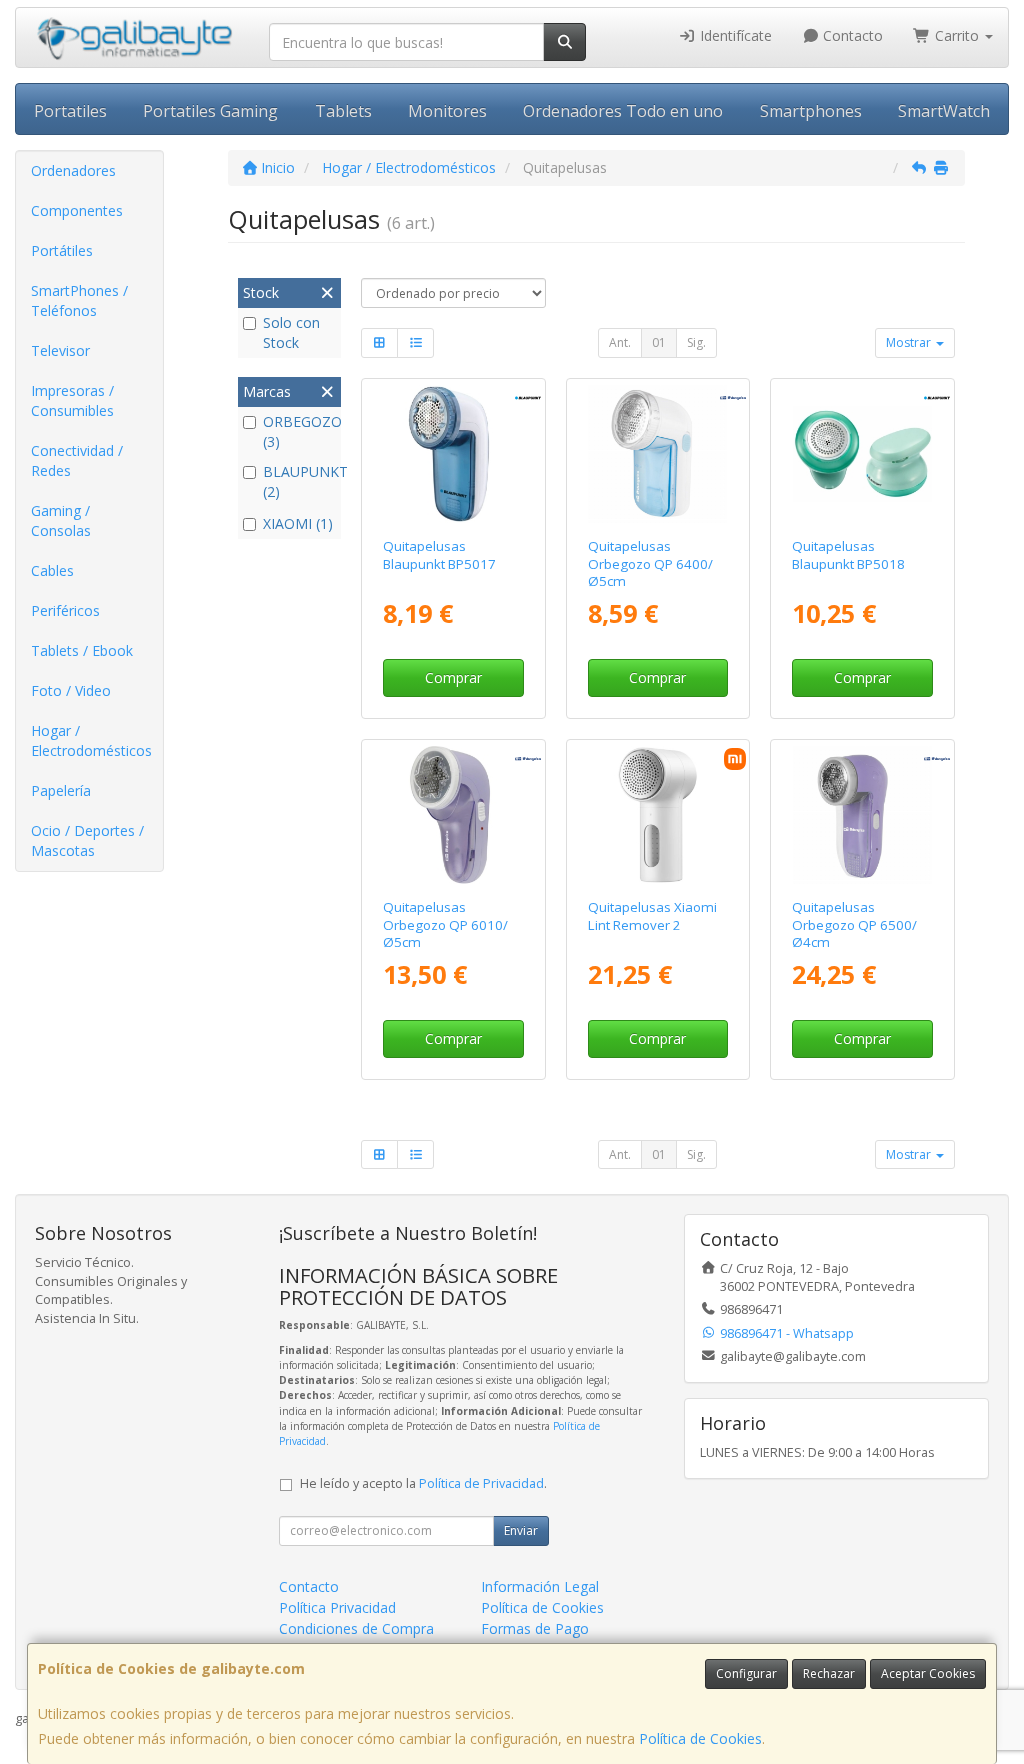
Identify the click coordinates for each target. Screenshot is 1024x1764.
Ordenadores (73, 170)
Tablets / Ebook (82, 650)
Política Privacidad (337, 1607)
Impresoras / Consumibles (72, 400)
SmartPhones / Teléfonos (79, 300)
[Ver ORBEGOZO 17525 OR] (657, 454)
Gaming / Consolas (61, 520)
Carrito (957, 35)
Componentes (77, 210)
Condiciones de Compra (356, 1628)
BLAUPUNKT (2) (299, 481)
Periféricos (65, 610)
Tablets (343, 111)
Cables (52, 570)
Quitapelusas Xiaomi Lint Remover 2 (652, 915)
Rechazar (829, 1673)
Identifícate (734, 35)
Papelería (61, 790)
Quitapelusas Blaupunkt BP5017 (439, 554)
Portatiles (70, 111)
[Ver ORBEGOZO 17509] (862, 815)
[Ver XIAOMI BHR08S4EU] (657, 815)
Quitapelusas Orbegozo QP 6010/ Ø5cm (445, 924)
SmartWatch (944, 111)
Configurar (746, 1673)
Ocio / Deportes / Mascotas (87, 840)
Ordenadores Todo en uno (623, 111)
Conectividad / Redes (77, 460)
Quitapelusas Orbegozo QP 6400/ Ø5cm (650, 563)
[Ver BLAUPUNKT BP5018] (862, 454)
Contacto (851, 35)
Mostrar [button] (910, 342)
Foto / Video (71, 690)
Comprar (453, 677)
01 (659, 342)
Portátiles (62, 250)
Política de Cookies (700, 1738)
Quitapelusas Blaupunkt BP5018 (848, 554)
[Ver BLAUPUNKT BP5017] (453, 454)
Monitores (447, 111)
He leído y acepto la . (423, 1483)
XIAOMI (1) (298, 523)
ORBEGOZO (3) (299, 431)
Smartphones (811, 111)
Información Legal (540, 1586)
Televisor (60, 350)
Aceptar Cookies (928, 1673)
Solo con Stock (291, 332)
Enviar (521, 1530)
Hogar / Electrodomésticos (91, 740)
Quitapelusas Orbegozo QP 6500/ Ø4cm (854, 924)
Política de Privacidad (481, 1483)
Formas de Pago (535, 1628)
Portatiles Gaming (210, 111)
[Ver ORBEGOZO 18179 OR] (453, 815)
